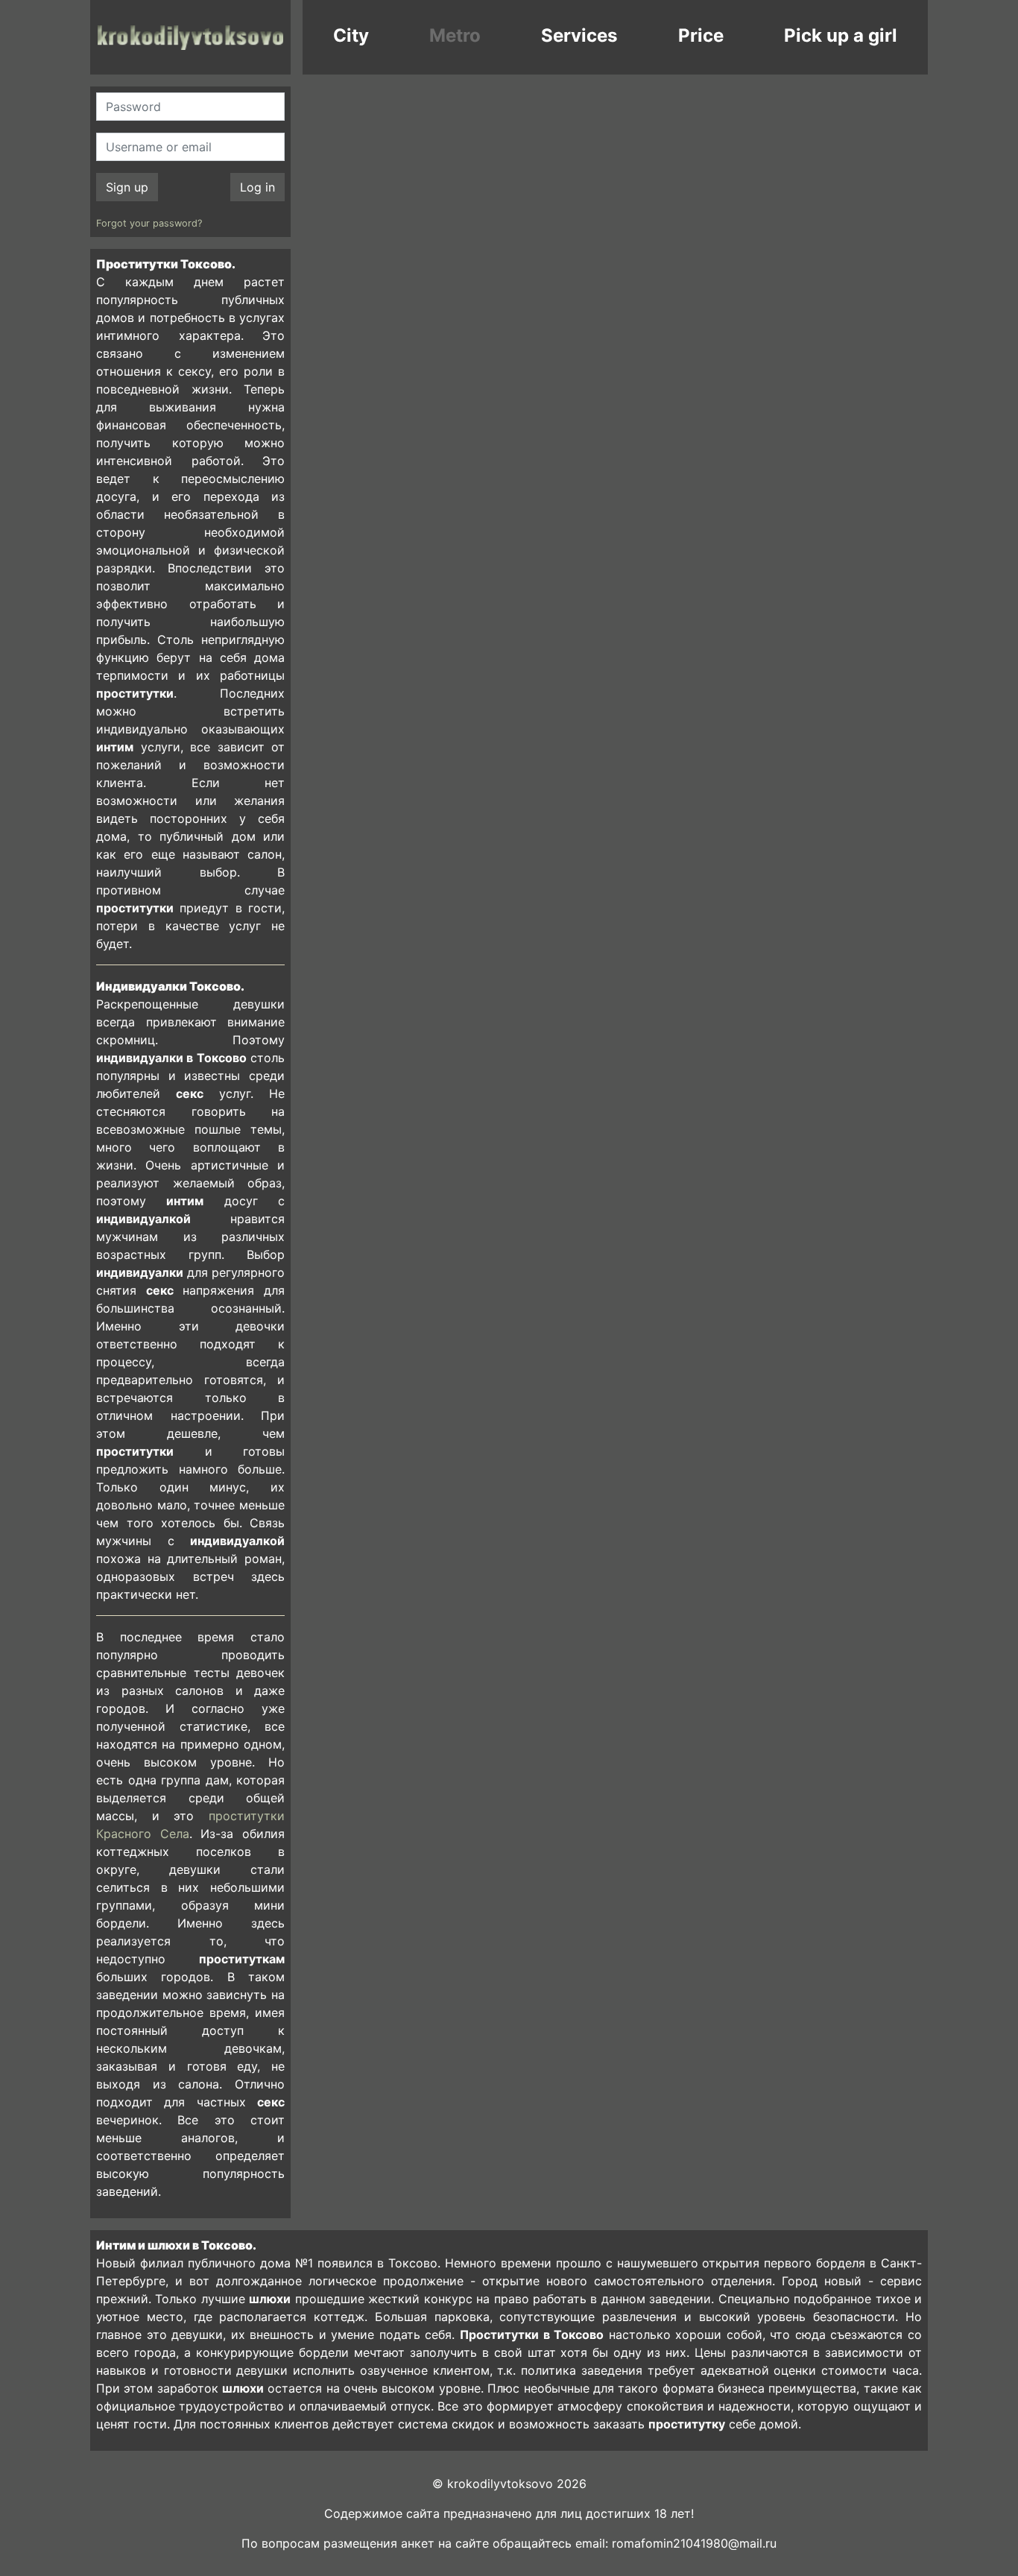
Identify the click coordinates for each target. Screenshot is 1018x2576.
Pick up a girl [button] (841, 35)
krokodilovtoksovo (190, 37)
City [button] (351, 35)
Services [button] (579, 35)
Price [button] (701, 35)
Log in (257, 187)
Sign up (127, 187)
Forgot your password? (149, 223)
